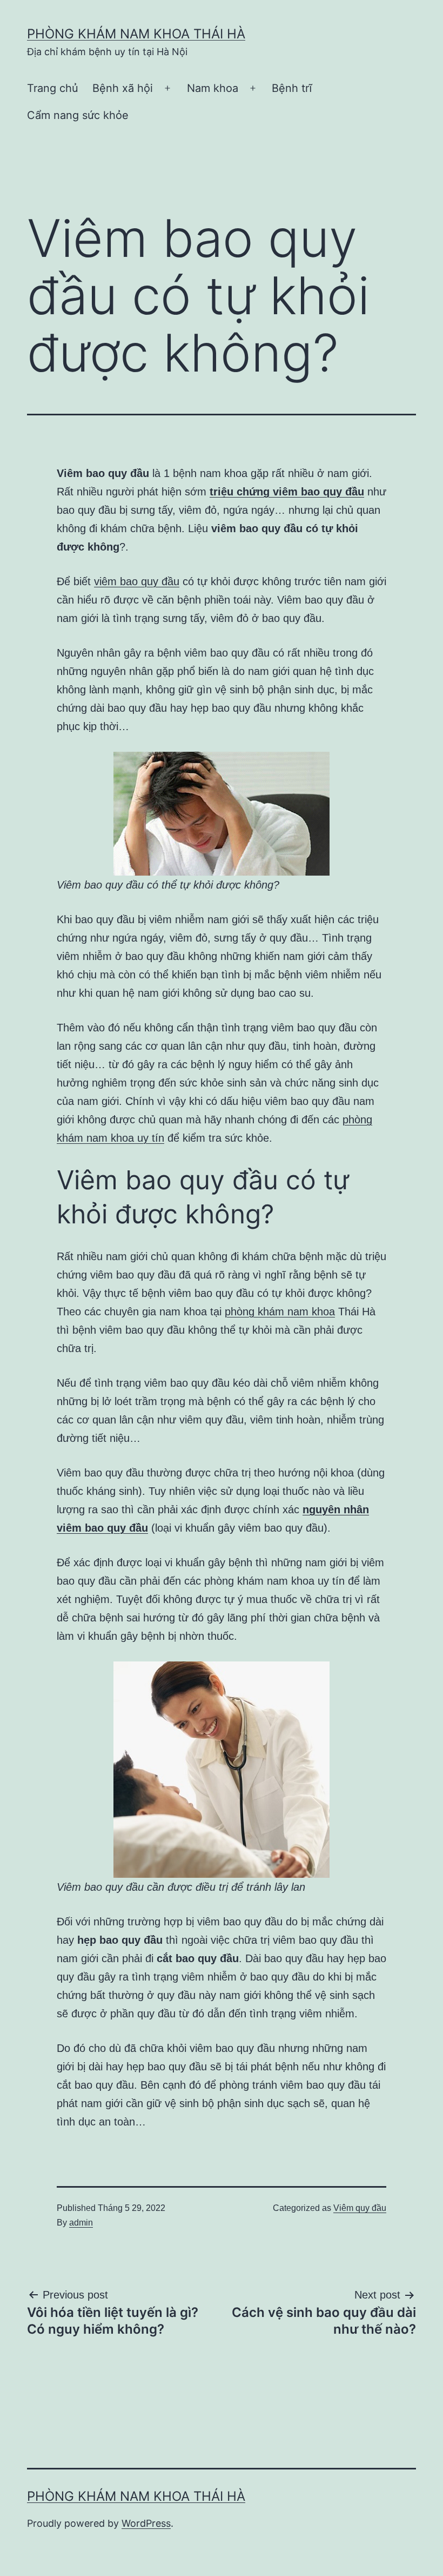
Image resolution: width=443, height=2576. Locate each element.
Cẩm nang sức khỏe (78, 115)
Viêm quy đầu (360, 2208)
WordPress (146, 2523)
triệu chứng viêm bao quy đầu (287, 492)
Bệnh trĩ (292, 88)
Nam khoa (213, 88)
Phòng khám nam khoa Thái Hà (136, 34)
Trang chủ (53, 88)
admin (81, 2223)
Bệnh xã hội (123, 88)
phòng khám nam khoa (280, 1312)
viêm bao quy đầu (137, 581)
